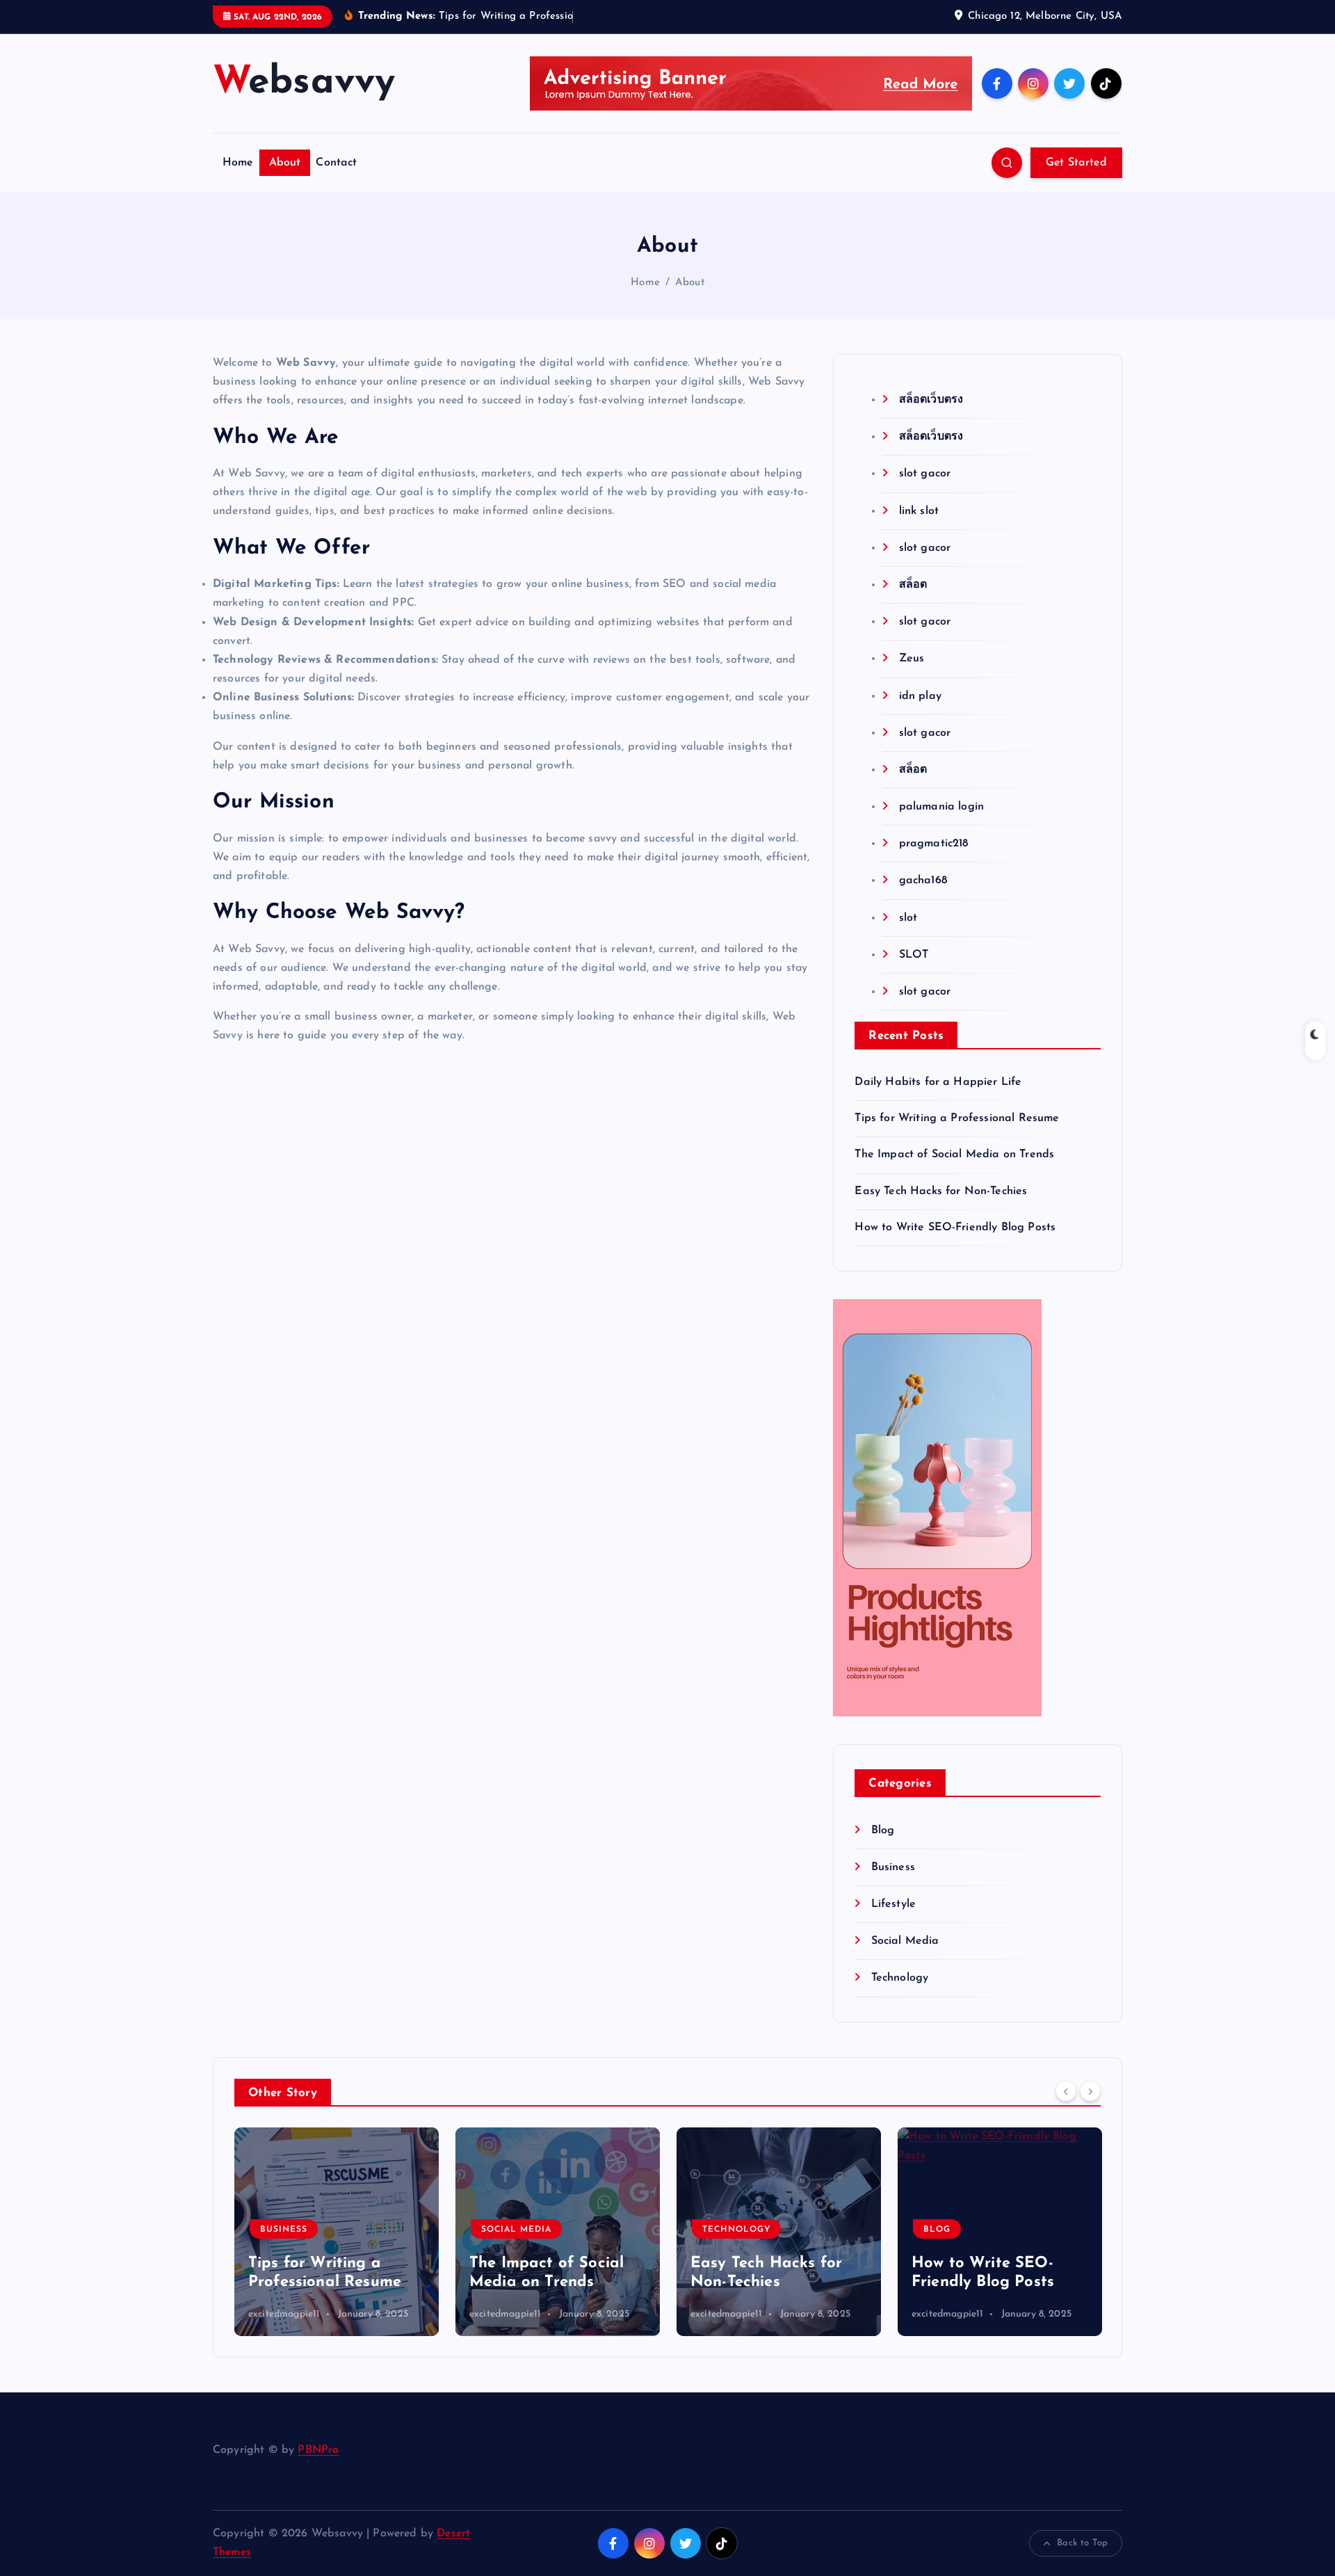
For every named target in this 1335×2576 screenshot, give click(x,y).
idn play (920, 696)
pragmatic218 (933, 844)
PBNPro (318, 2450)
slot (908, 918)
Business (893, 1867)
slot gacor (925, 474)
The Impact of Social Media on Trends (954, 1154)
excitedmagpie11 (284, 2314)
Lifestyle (893, 1904)
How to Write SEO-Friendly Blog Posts (955, 1227)
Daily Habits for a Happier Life (938, 1082)
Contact (336, 163)
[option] (337, 2232)
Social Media (905, 1941)
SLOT (914, 955)
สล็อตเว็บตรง (931, 400)
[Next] (1090, 2091)
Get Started (1076, 163)
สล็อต (913, 585)
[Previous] (1066, 2091)
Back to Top (1082, 2543)
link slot (919, 511)
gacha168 (923, 880)
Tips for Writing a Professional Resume (957, 1118)
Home (238, 163)
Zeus (912, 659)
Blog (883, 1830)
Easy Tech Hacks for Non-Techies (941, 1191)
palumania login (941, 807)
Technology (900, 1978)
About (285, 163)
